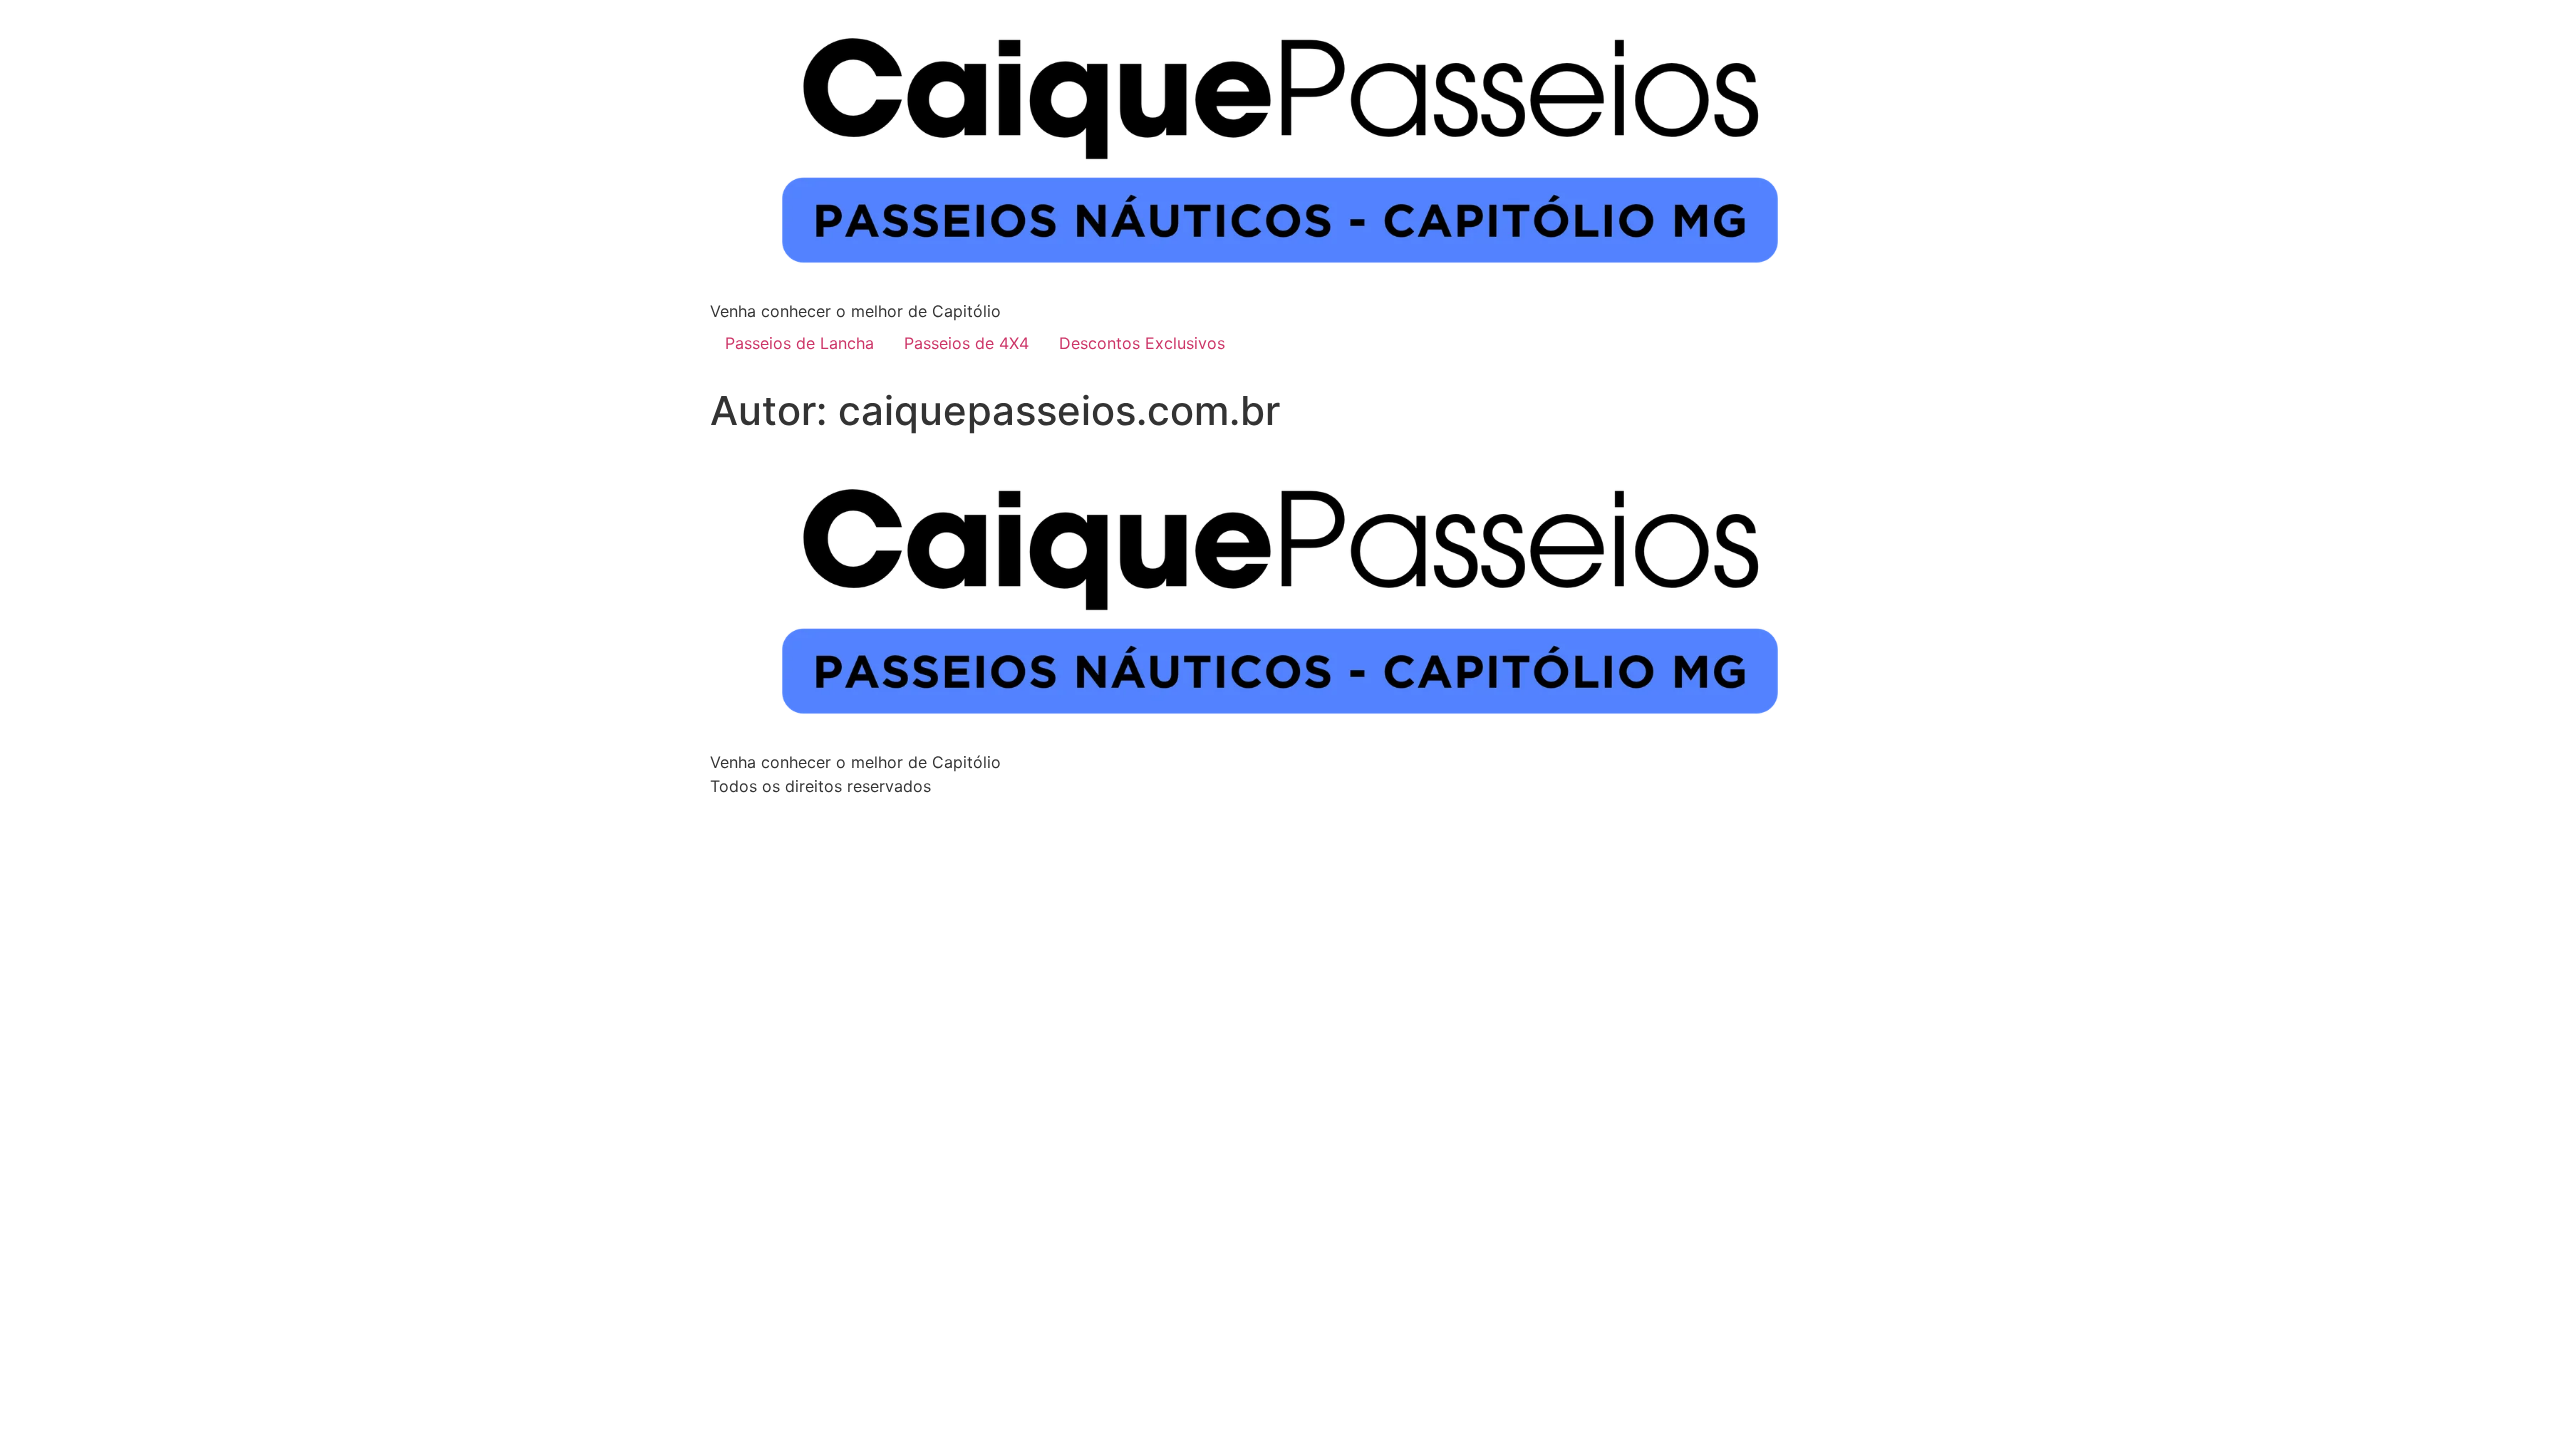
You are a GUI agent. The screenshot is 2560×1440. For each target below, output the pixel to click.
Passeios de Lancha (799, 343)
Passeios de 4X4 (966, 343)
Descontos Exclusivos (1142, 343)
